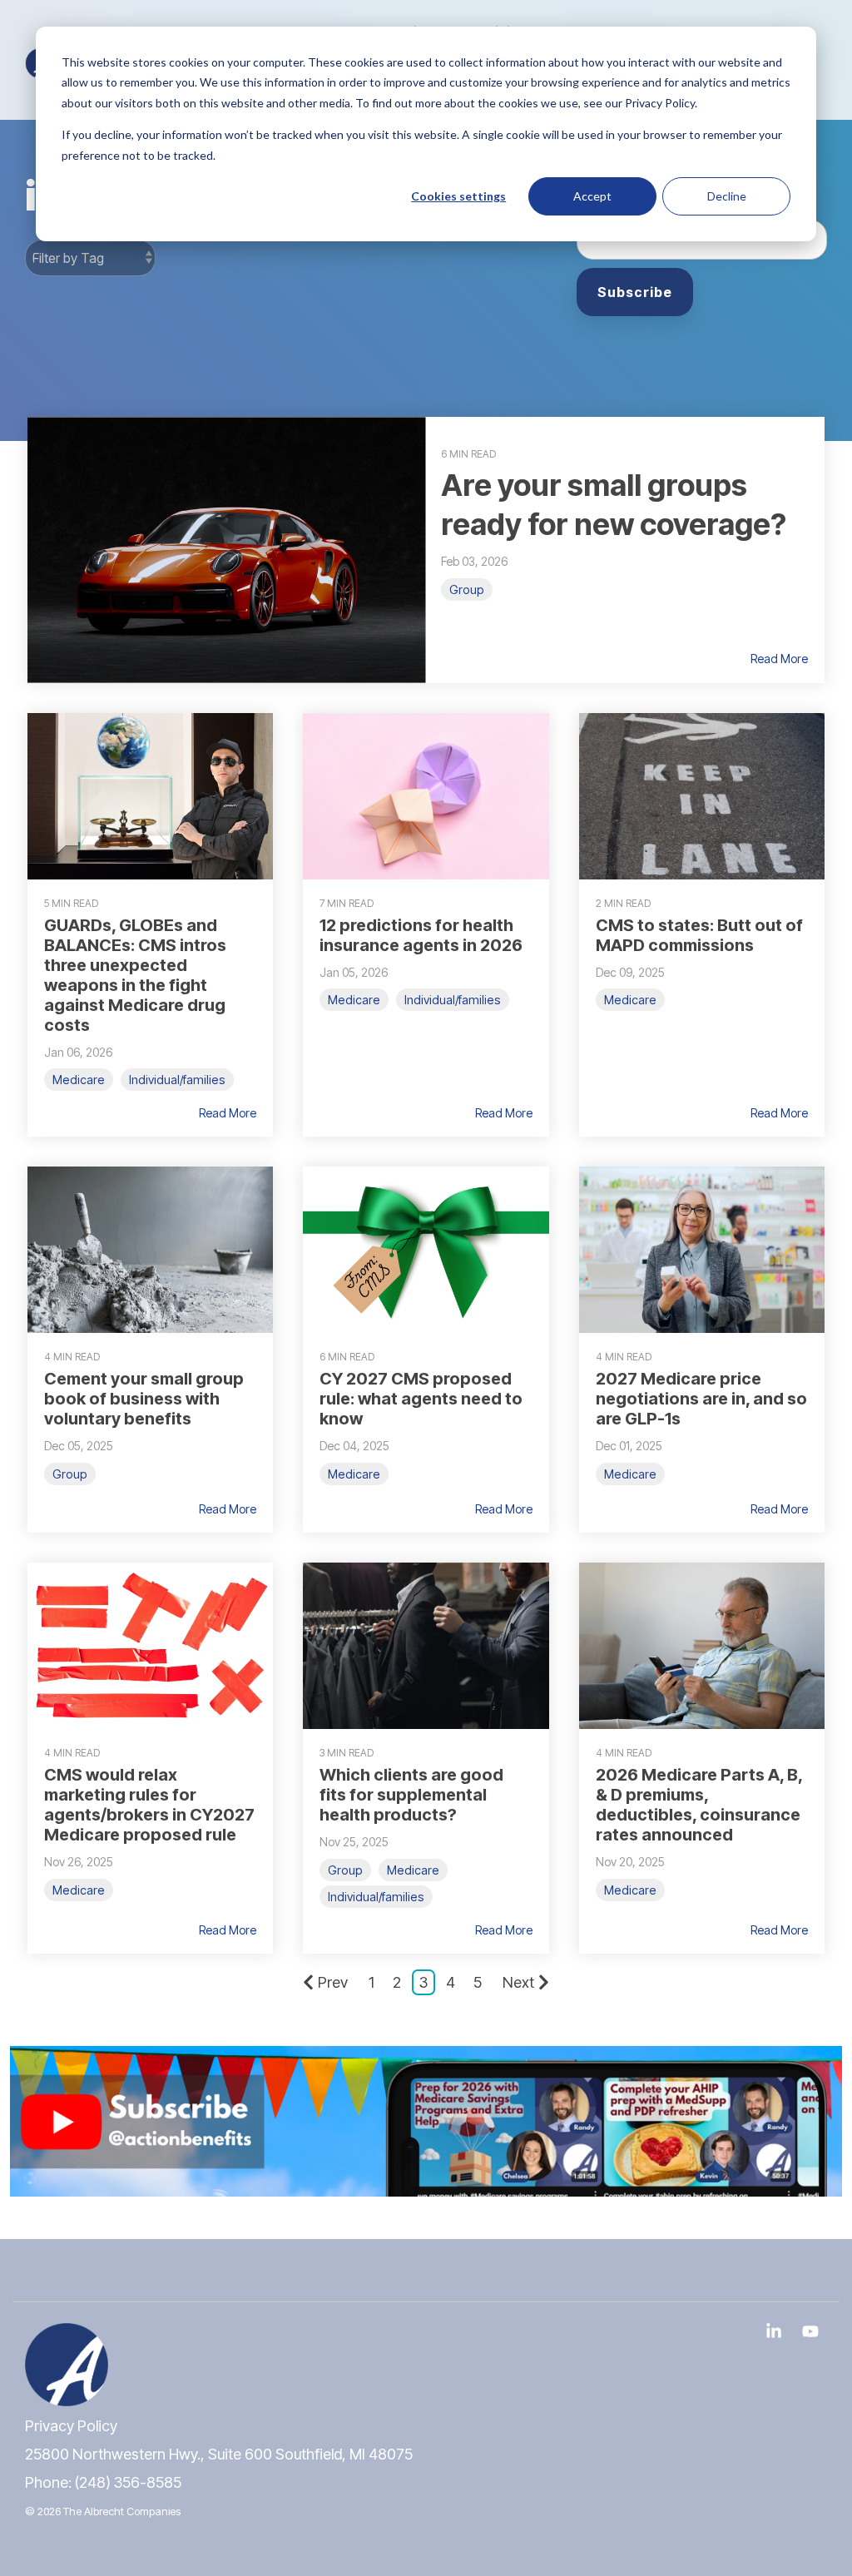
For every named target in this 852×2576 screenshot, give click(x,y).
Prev (333, 1982)
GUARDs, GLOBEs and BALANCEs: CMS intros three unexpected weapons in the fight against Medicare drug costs (135, 975)
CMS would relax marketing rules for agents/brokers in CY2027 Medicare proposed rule (149, 1805)
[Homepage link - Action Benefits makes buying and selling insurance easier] (67, 2397)
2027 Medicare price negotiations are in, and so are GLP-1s (701, 1399)
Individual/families (177, 1080)
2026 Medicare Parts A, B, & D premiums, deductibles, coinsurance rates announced (699, 1805)
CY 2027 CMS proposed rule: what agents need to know (421, 1399)
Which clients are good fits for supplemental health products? (411, 1795)
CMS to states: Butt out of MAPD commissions (699, 935)
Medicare (79, 1080)
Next (518, 1982)
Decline (727, 196)
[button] (775, 2332)
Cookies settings (458, 196)
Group (467, 590)
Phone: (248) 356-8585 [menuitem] (103, 2482)
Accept (592, 196)
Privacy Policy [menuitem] (71, 2426)
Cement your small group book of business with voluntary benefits (144, 1399)
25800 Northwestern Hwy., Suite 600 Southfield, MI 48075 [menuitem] (219, 2454)
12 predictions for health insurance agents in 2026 (421, 935)
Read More (779, 659)
